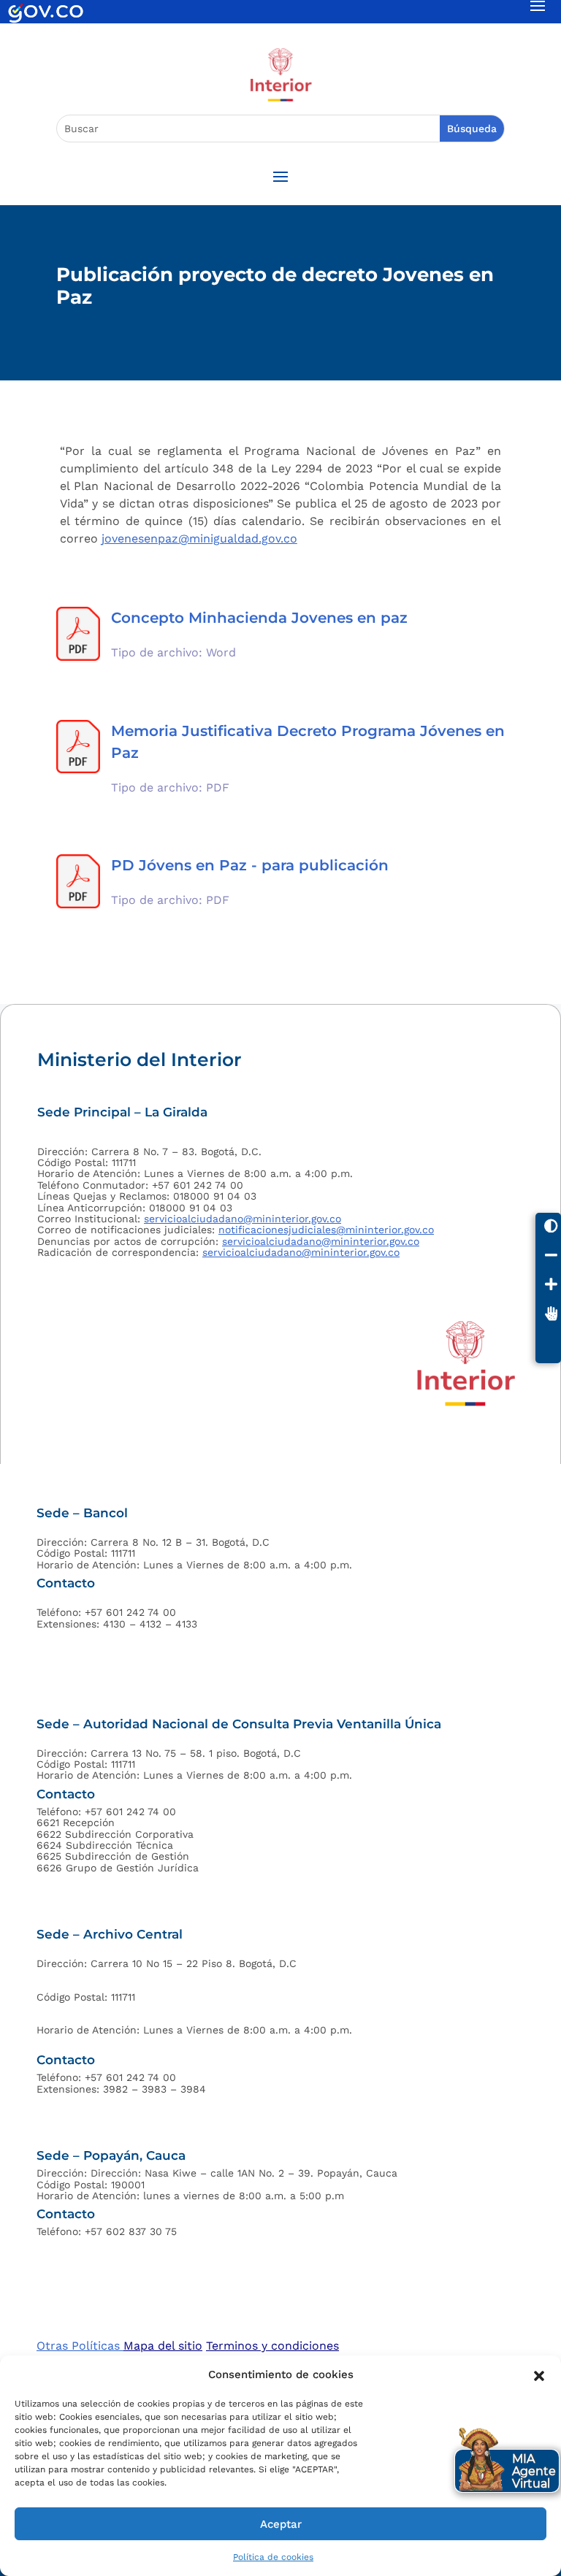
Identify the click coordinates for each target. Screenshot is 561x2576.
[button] (539, 2374)
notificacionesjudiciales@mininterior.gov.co (326, 1230)
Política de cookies (273, 2557)
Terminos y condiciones (272, 2346)
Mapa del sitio (163, 2346)
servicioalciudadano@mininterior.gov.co (243, 1219)
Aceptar (281, 2524)
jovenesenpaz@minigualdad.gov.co (199, 538)
